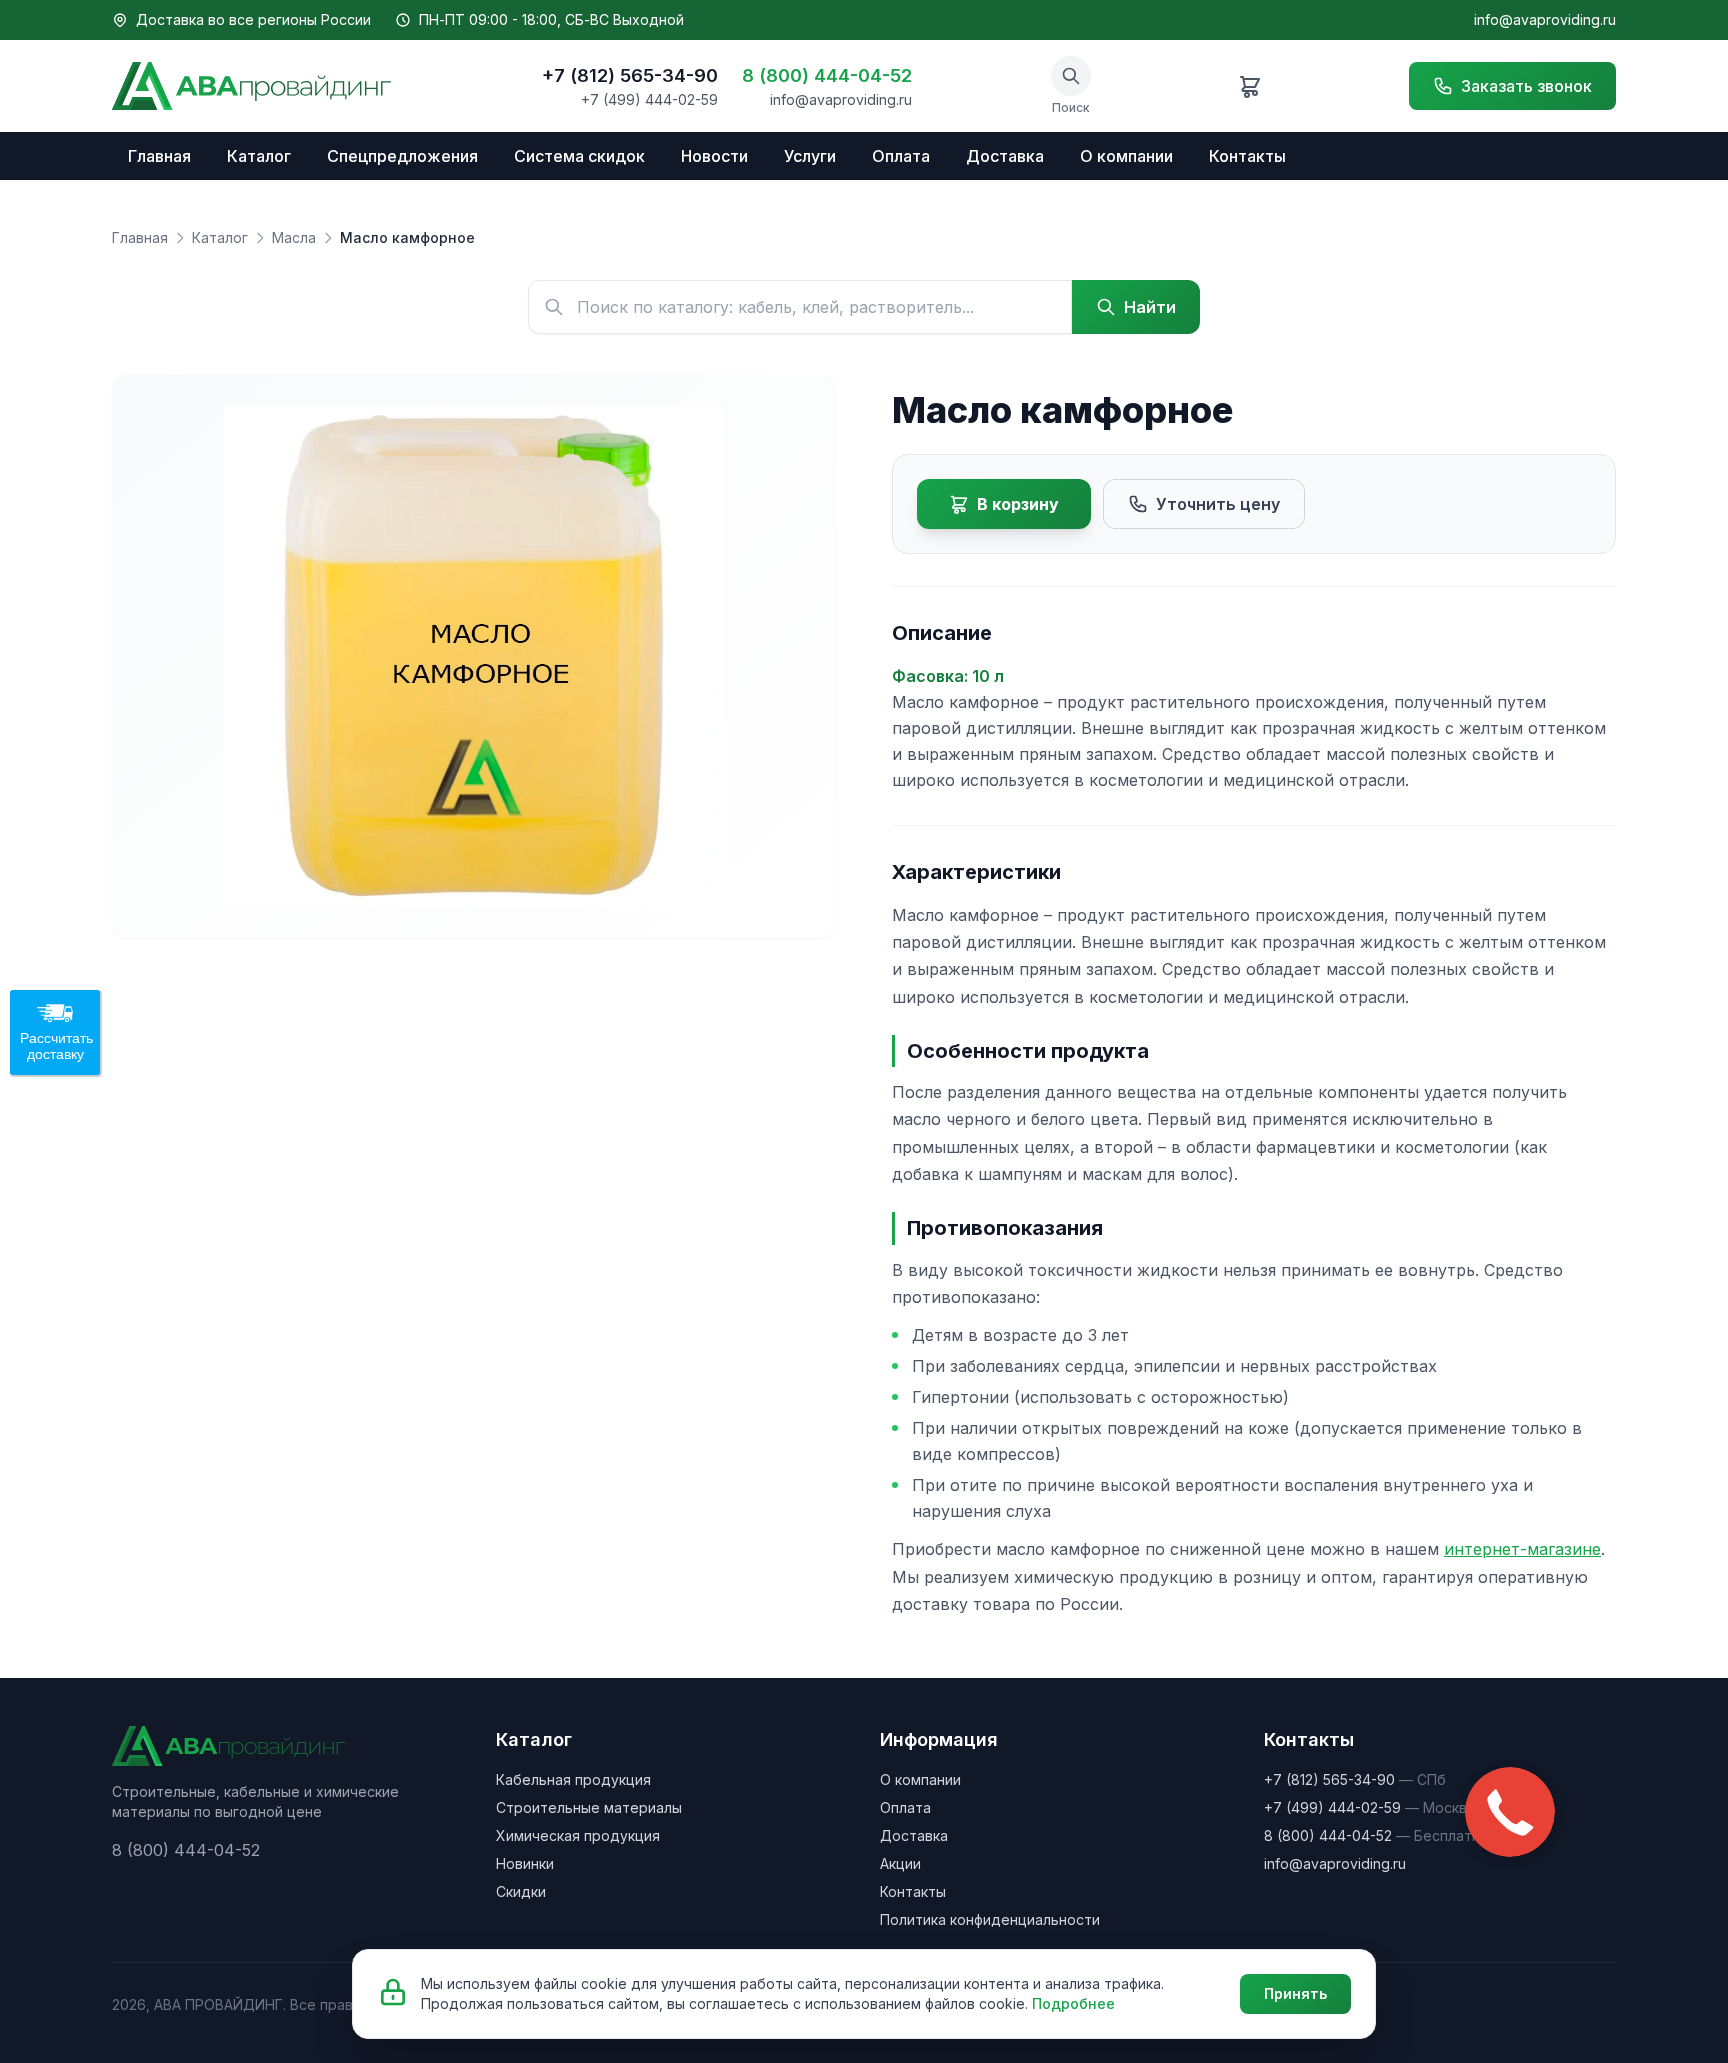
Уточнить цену (1218, 504)
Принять (1295, 1993)
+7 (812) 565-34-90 (630, 75)
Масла (294, 237)
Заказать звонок (1526, 86)
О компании (1126, 156)
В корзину (1018, 504)
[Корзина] (1250, 86)
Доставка (1005, 156)
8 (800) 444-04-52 (827, 75)
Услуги (810, 156)
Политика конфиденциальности (990, 1919)
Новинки (525, 1863)
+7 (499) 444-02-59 (649, 99)
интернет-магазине (1522, 1549)
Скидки (521, 1891)
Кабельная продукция (573, 1779)
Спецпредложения (402, 156)
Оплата (901, 156)
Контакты (1247, 156)
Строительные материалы (589, 1807)
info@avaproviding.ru (1545, 19)
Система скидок (579, 156)
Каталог (259, 156)
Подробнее (1073, 2003)
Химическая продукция (578, 1835)
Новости (714, 156)
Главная (159, 156)
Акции (900, 1863)
